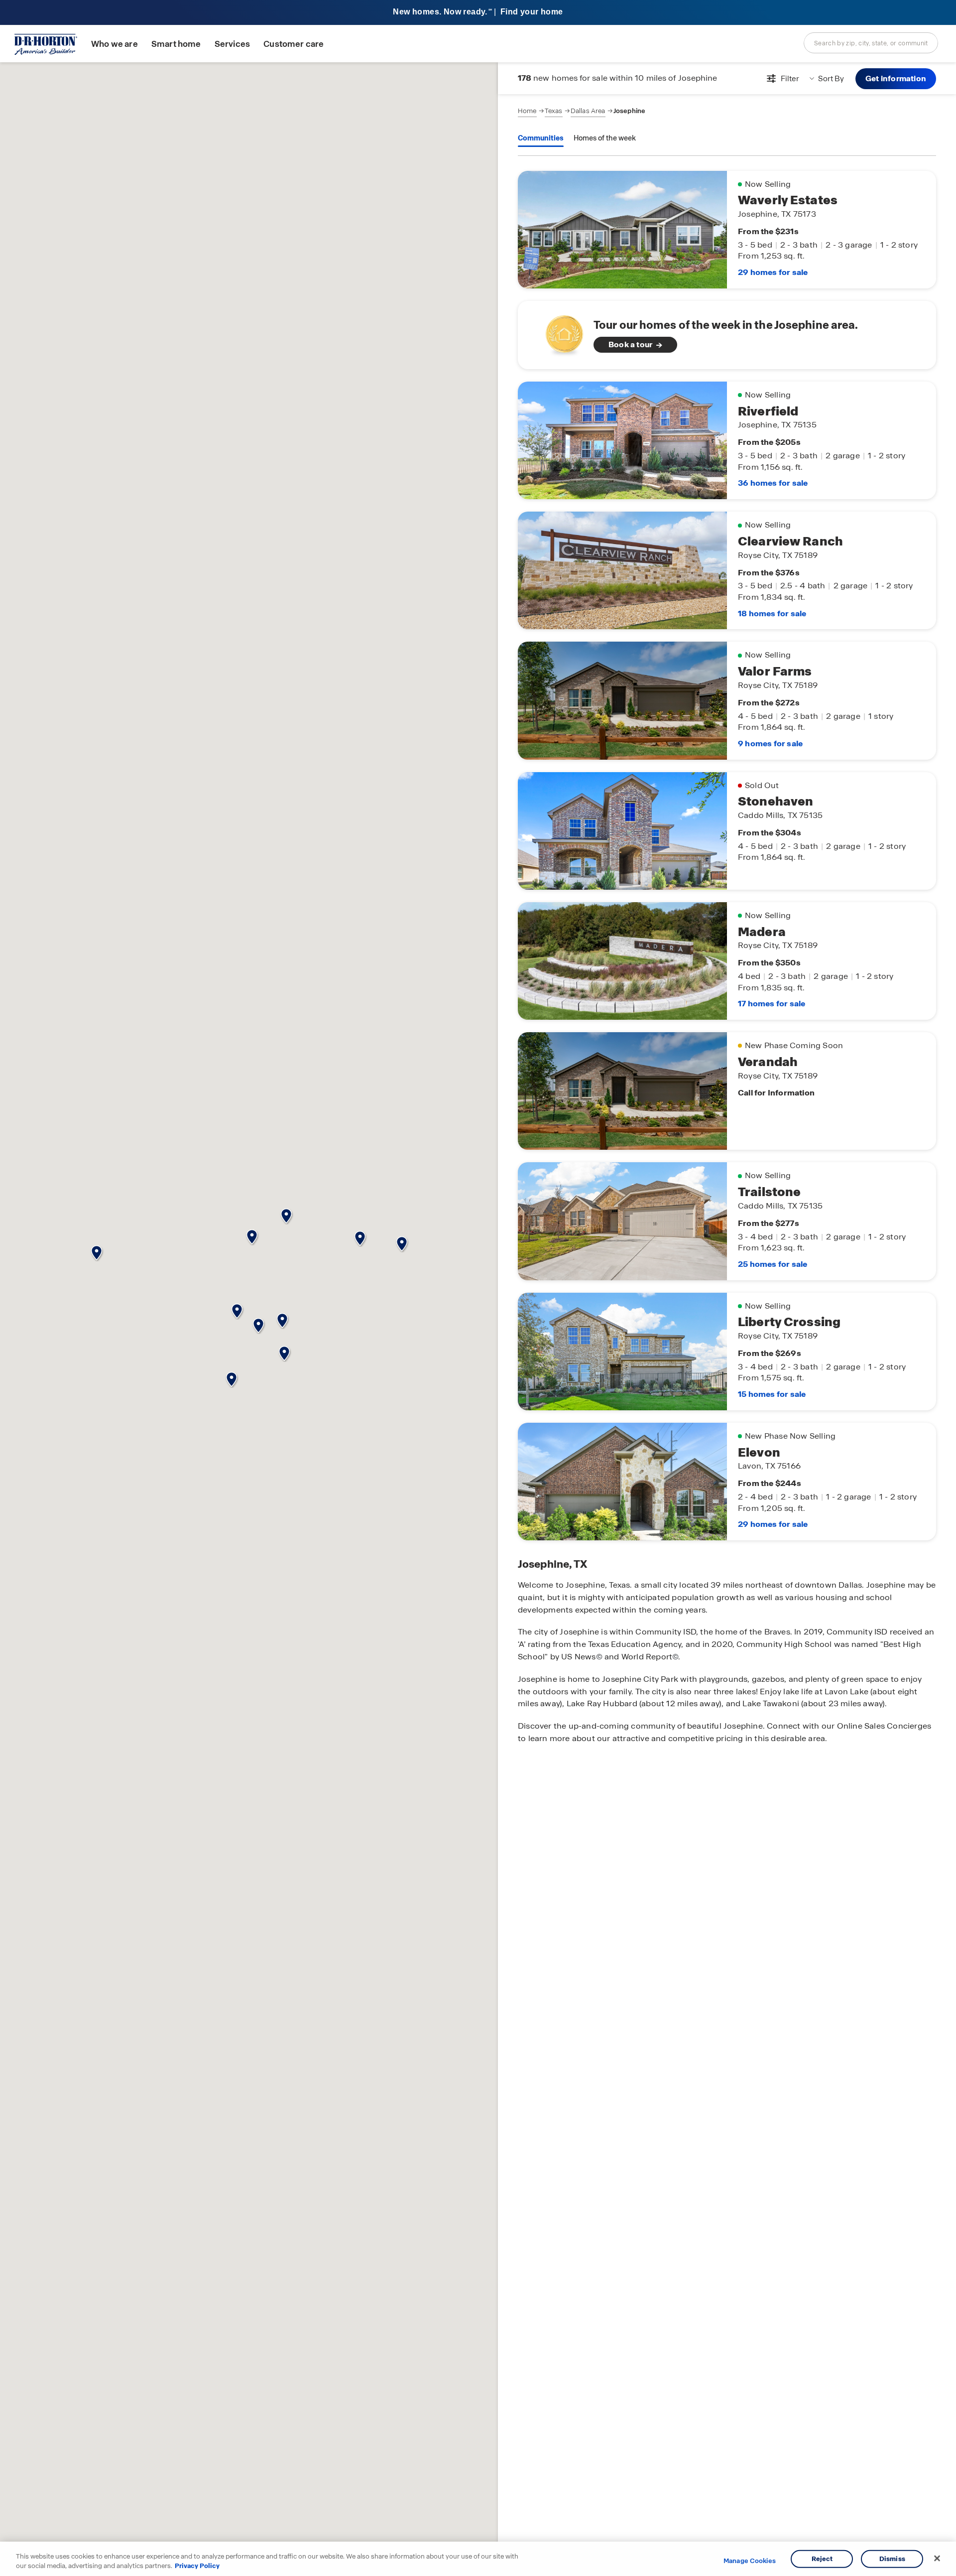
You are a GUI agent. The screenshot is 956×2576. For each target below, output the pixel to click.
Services (232, 44)
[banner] (478, 13)
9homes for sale (770, 744)
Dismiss (892, 2559)
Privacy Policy (197, 2566)
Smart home (176, 44)
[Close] (937, 2559)
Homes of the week (605, 138)
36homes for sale (773, 483)
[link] (727, 335)
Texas (554, 111)
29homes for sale (773, 272)
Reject (822, 2559)
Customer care (294, 44)
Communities (541, 138)
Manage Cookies (750, 2561)
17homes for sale (772, 1004)
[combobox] (871, 43)
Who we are (115, 44)
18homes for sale (772, 613)
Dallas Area (588, 111)
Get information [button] (896, 78)
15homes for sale (772, 1394)
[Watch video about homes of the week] (559, 332)
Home (527, 111)
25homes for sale (773, 1264)
